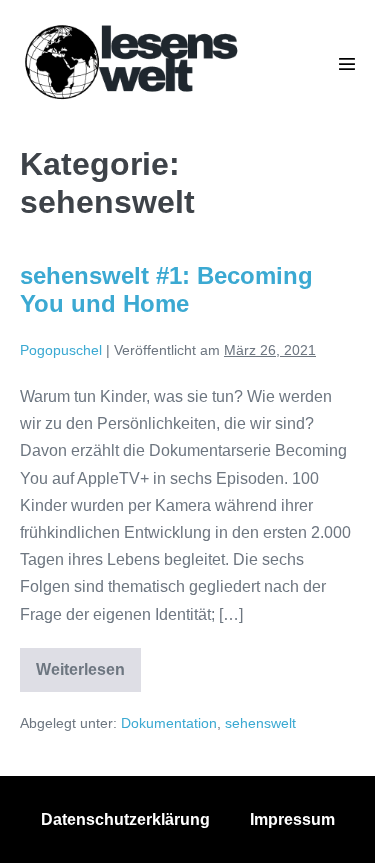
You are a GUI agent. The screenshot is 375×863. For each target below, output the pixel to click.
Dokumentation (169, 723)
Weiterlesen (88, 676)
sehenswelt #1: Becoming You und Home (166, 290)
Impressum (292, 819)
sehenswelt (260, 723)
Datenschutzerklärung (125, 819)
